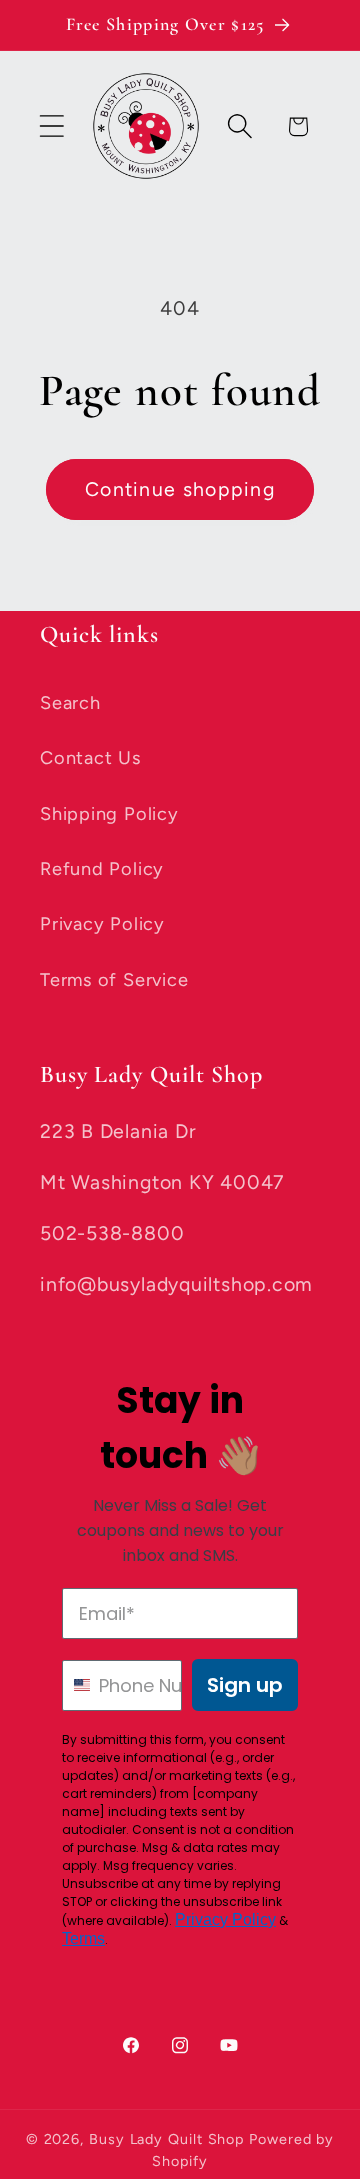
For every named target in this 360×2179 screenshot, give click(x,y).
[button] (51, 126)
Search (70, 703)
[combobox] (76, 1685)
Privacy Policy (102, 924)
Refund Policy (102, 869)
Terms (83, 1938)
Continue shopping (180, 489)
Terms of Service (114, 980)
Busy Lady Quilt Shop (169, 2139)
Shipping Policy (109, 814)
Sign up (245, 1685)
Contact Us (90, 758)
